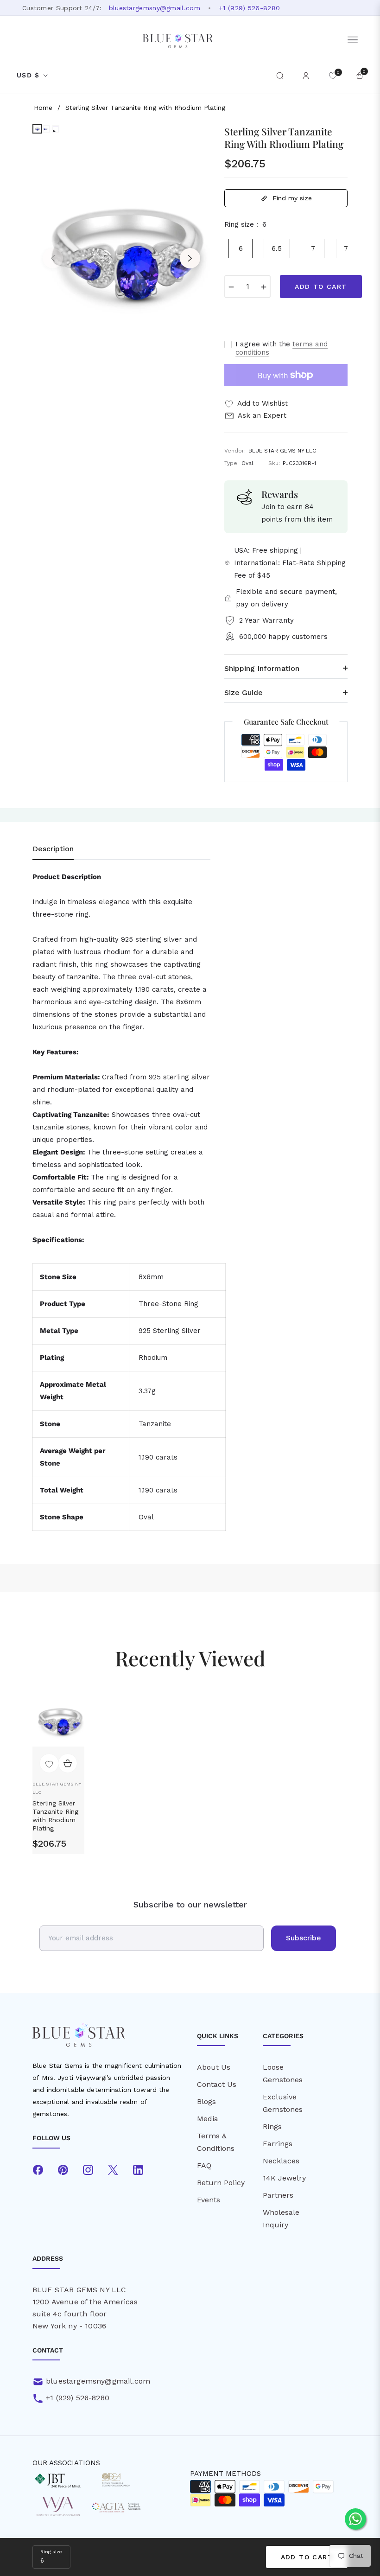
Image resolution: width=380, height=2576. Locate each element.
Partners (278, 2195)
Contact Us (217, 2084)
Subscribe (304, 1938)
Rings (272, 2126)
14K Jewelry (284, 2178)
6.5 (277, 249)
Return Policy (221, 2183)
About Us (214, 2067)
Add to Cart (307, 2557)
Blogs (206, 2101)
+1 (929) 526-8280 (249, 8)
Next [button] (190, 258)
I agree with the (282, 348)
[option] (121, 251)
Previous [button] (53, 258)
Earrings (278, 2144)
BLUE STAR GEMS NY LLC (57, 1788)
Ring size (51, 2552)
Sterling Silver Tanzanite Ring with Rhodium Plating (55, 1816)
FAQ (204, 2165)
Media (208, 2119)
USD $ (28, 75)
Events (209, 2200)
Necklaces (281, 2161)
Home (43, 108)
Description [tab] (53, 849)
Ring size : (245, 224)
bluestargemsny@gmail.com (155, 8)
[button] (280, 76)
